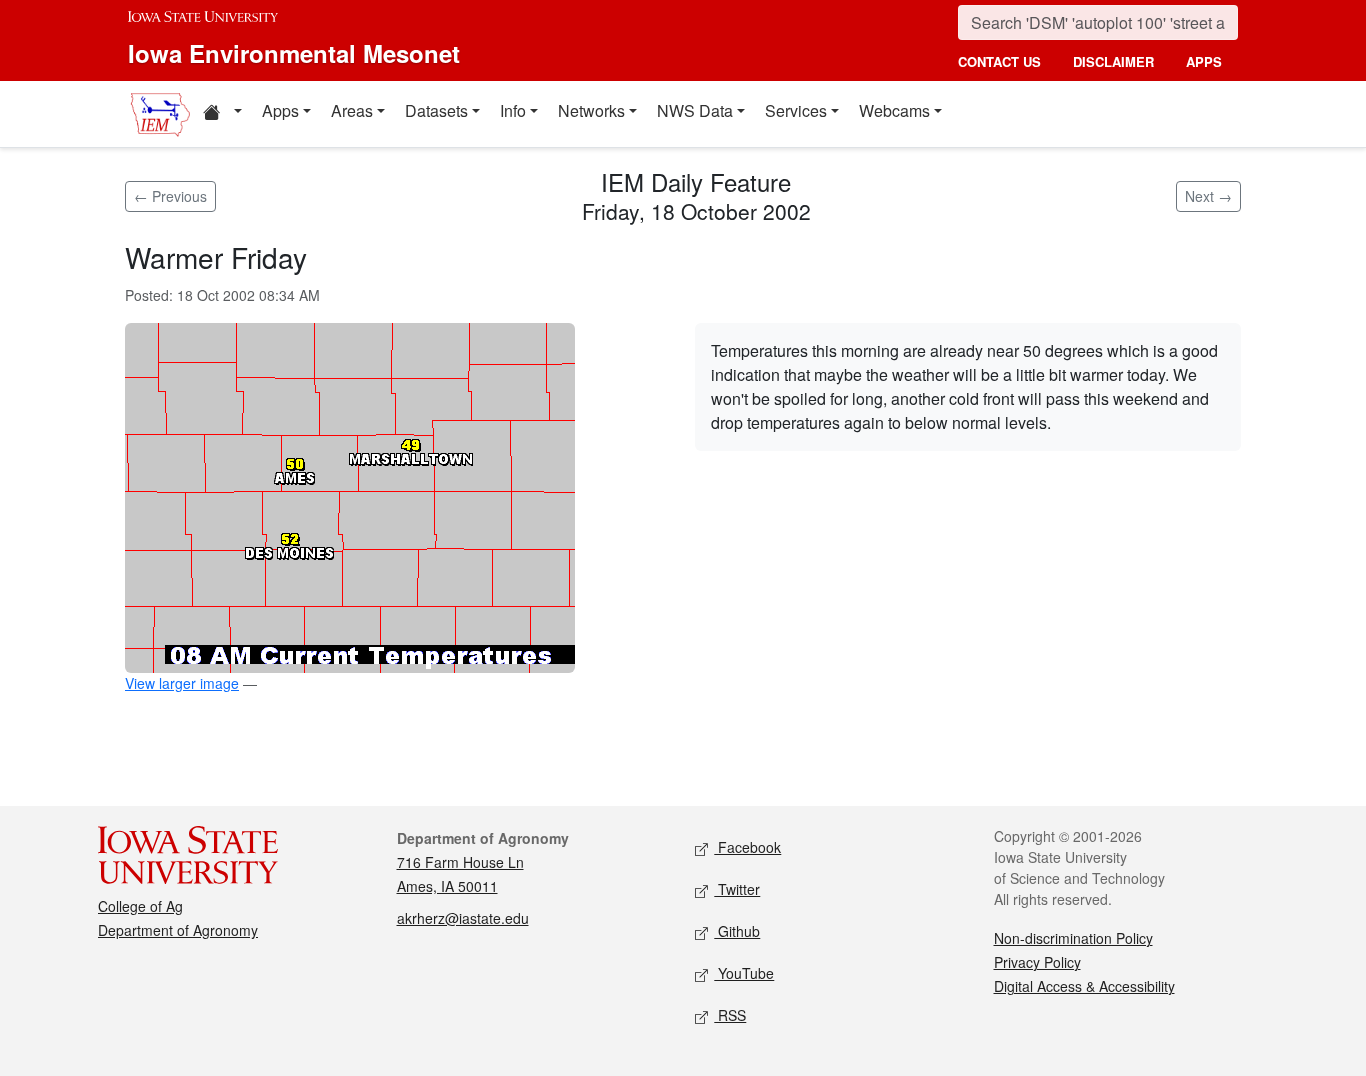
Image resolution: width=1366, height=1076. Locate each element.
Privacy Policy (1037, 962)
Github (737, 931)
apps (1204, 61)
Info (513, 110)
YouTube (744, 973)
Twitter (737, 889)
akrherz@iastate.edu (463, 918)
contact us (999, 61)
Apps (280, 110)
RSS (730, 1015)
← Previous (170, 196)
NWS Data (695, 110)
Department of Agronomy (178, 930)
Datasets (436, 110)
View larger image (182, 683)
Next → (1208, 196)
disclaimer (1113, 61)
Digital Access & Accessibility (1084, 986)
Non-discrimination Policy (1073, 938)
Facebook (747, 847)
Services (796, 110)
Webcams (894, 110)
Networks (591, 110)
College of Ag (140, 906)
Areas (352, 110)
